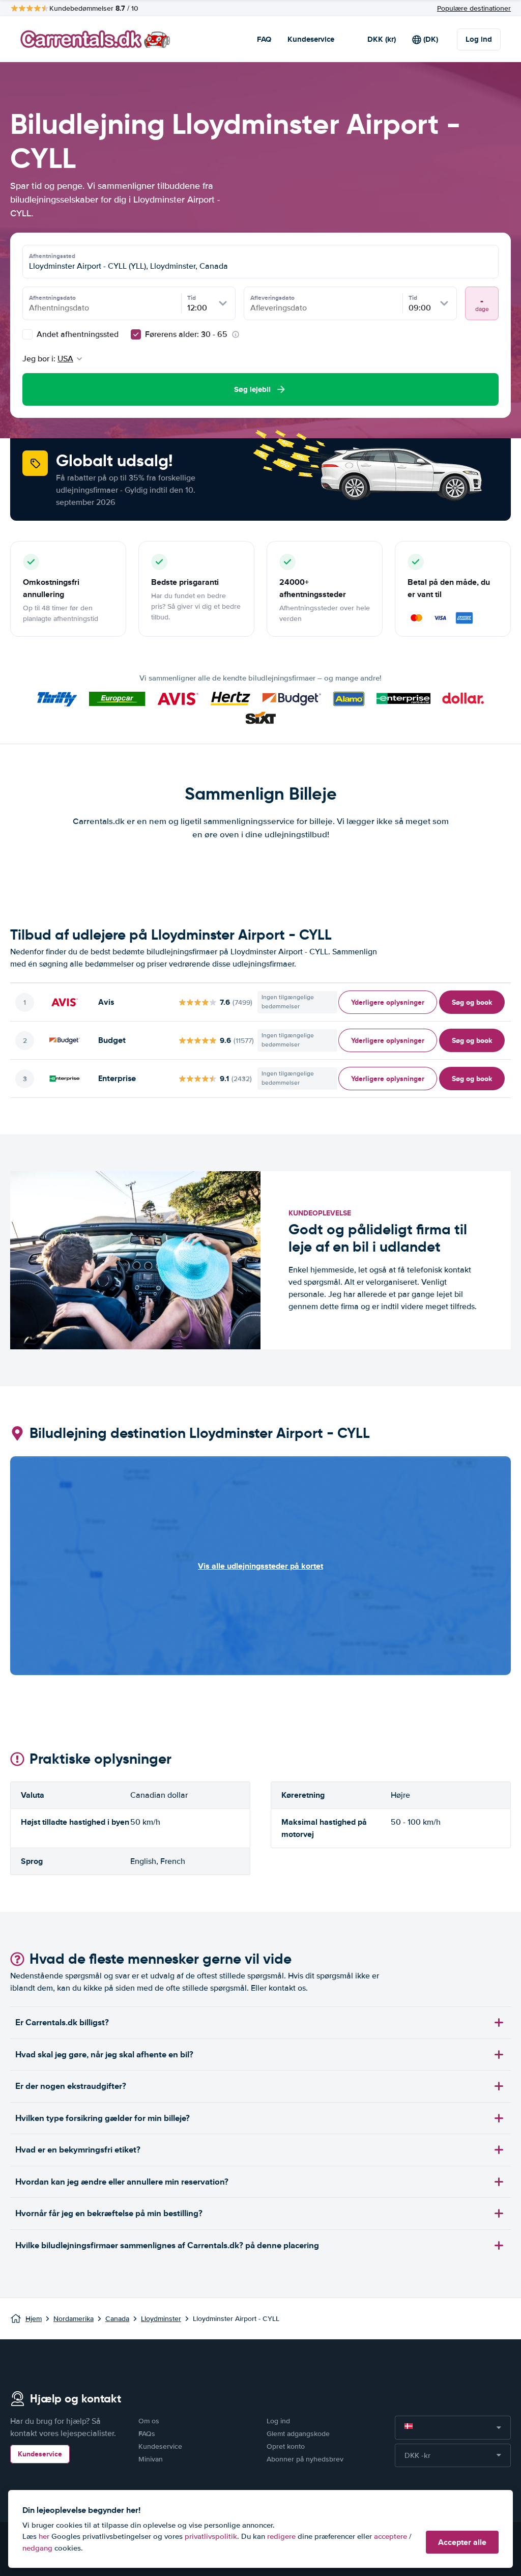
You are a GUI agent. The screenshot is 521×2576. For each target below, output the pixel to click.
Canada (117, 2319)
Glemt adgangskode (298, 2434)
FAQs (147, 2434)
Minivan (151, 2459)
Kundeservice (311, 39)
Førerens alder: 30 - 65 (186, 334)
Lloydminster (161, 2319)
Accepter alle (462, 2542)
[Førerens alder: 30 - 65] (136, 334)
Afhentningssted (52, 256)
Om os (149, 2421)
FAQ (264, 39)
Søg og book (472, 1002)
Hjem (34, 2319)
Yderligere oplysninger (388, 1002)
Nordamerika (74, 2319)
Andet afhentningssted (77, 334)
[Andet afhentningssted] (27, 334)
